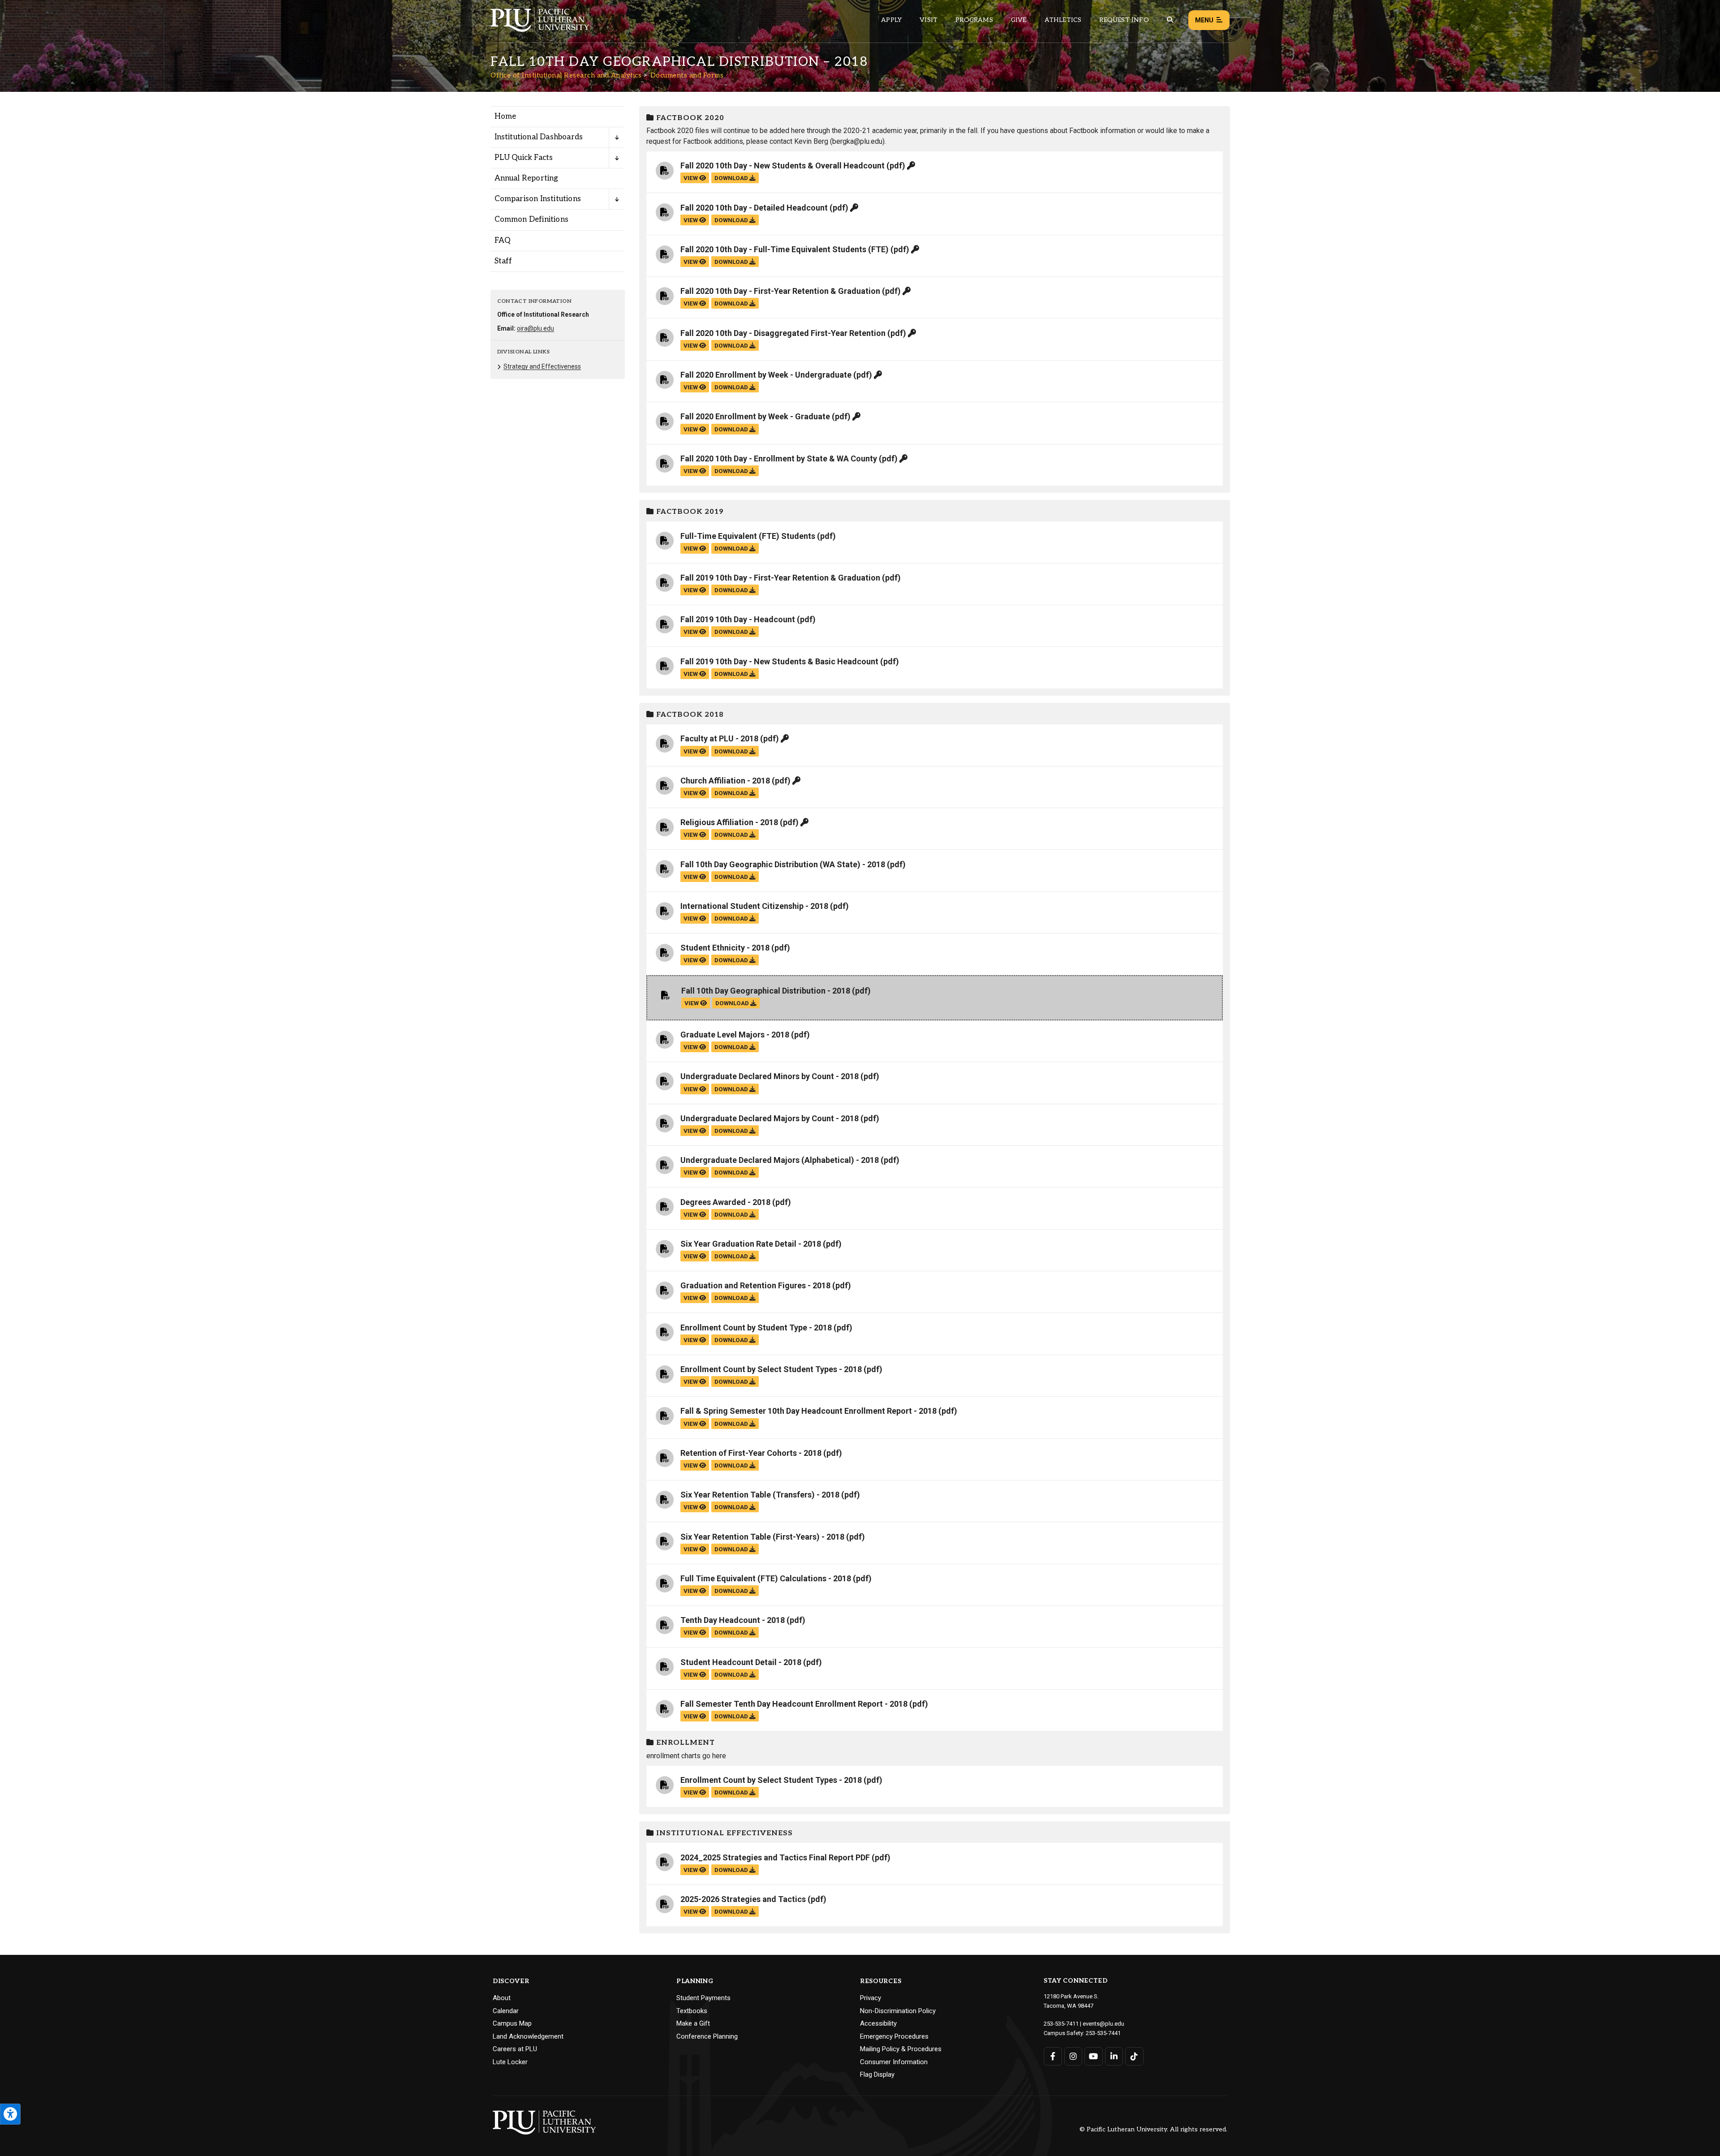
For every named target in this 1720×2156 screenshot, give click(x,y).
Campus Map (512, 2023)
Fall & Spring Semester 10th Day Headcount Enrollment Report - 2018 (808, 1411)
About (502, 1998)
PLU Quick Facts (524, 158)
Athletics (1063, 20)
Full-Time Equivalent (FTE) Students (748, 536)
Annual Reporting (527, 178)
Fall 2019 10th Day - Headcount (738, 619)
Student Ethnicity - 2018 (725, 948)
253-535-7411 (1061, 2024)
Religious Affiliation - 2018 (729, 822)
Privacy (871, 1998)
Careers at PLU (515, 2049)
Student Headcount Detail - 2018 (741, 1662)
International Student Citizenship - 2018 (754, 906)
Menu (1204, 20)
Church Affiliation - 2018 (725, 781)
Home (505, 116)
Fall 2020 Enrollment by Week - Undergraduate (766, 375)
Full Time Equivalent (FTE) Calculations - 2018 (766, 1578)
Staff (503, 261)
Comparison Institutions (538, 199)
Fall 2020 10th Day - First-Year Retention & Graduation (780, 291)
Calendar (506, 2011)
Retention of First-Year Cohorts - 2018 (751, 1453)
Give (1019, 20)
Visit (929, 20)
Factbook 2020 (689, 118)
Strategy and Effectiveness (542, 366)
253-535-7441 (1103, 2033)
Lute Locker (510, 2062)
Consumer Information (894, 2062)
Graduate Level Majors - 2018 (735, 1035)
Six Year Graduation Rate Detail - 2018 (751, 1244)
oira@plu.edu (535, 328)
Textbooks (692, 2011)
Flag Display (877, 2074)
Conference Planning (707, 2036)
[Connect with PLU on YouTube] (1094, 2056)
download (732, 178)
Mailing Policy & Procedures (901, 2049)
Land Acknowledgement (528, 2036)
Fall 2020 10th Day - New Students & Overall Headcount (783, 166)
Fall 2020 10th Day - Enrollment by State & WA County (779, 458)
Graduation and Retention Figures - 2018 (755, 1285)
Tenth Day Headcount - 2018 (733, 1620)
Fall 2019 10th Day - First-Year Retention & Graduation (780, 578)
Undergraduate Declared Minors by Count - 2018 (770, 1076)
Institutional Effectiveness (723, 1833)
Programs (974, 20)
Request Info (1124, 20)
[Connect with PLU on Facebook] (1053, 2056)
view (691, 178)
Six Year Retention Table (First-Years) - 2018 (762, 1537)
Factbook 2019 (689, 512)
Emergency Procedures (894, 2036)
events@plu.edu (1103, 2024)
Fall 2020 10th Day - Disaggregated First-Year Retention (783, 333)
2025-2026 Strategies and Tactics (743, 1899)
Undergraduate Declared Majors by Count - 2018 (770, 1118)
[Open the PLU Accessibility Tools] (10, 2114)
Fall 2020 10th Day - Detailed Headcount (754, 208)
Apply (891, 20)
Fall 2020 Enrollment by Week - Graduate (755, 416)
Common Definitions (532, 219)
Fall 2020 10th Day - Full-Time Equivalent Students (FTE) (785, 249)
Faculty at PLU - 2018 (719, 738)
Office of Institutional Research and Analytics (566, 75)
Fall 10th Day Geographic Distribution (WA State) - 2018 (783, 864)
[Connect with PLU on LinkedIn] (1114, 2056)
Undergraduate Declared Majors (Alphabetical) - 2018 (780, 1160)
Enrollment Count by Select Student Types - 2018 (771, 1369)
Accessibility (878, 2023)
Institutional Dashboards (539, 137)
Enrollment (684, 1743)
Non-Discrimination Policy (898, 2011)
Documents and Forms (687, 75)
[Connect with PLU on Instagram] (1073, 2056)
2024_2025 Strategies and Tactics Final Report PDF (775, 1857)
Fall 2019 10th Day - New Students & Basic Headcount (779, 661)
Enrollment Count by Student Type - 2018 (756, 1328)
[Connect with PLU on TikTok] (1134, 2056)
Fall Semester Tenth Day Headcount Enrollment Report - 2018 (794, 1704)
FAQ (503, 241)
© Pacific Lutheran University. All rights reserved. (1153, 2130)
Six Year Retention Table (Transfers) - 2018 (760, 1495)
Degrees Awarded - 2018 (725, 1202)
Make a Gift (693, 2023)
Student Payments (703, 1998)
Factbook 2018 (689, 715)
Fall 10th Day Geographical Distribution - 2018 (766, 991)
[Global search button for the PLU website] (1170, 20)
